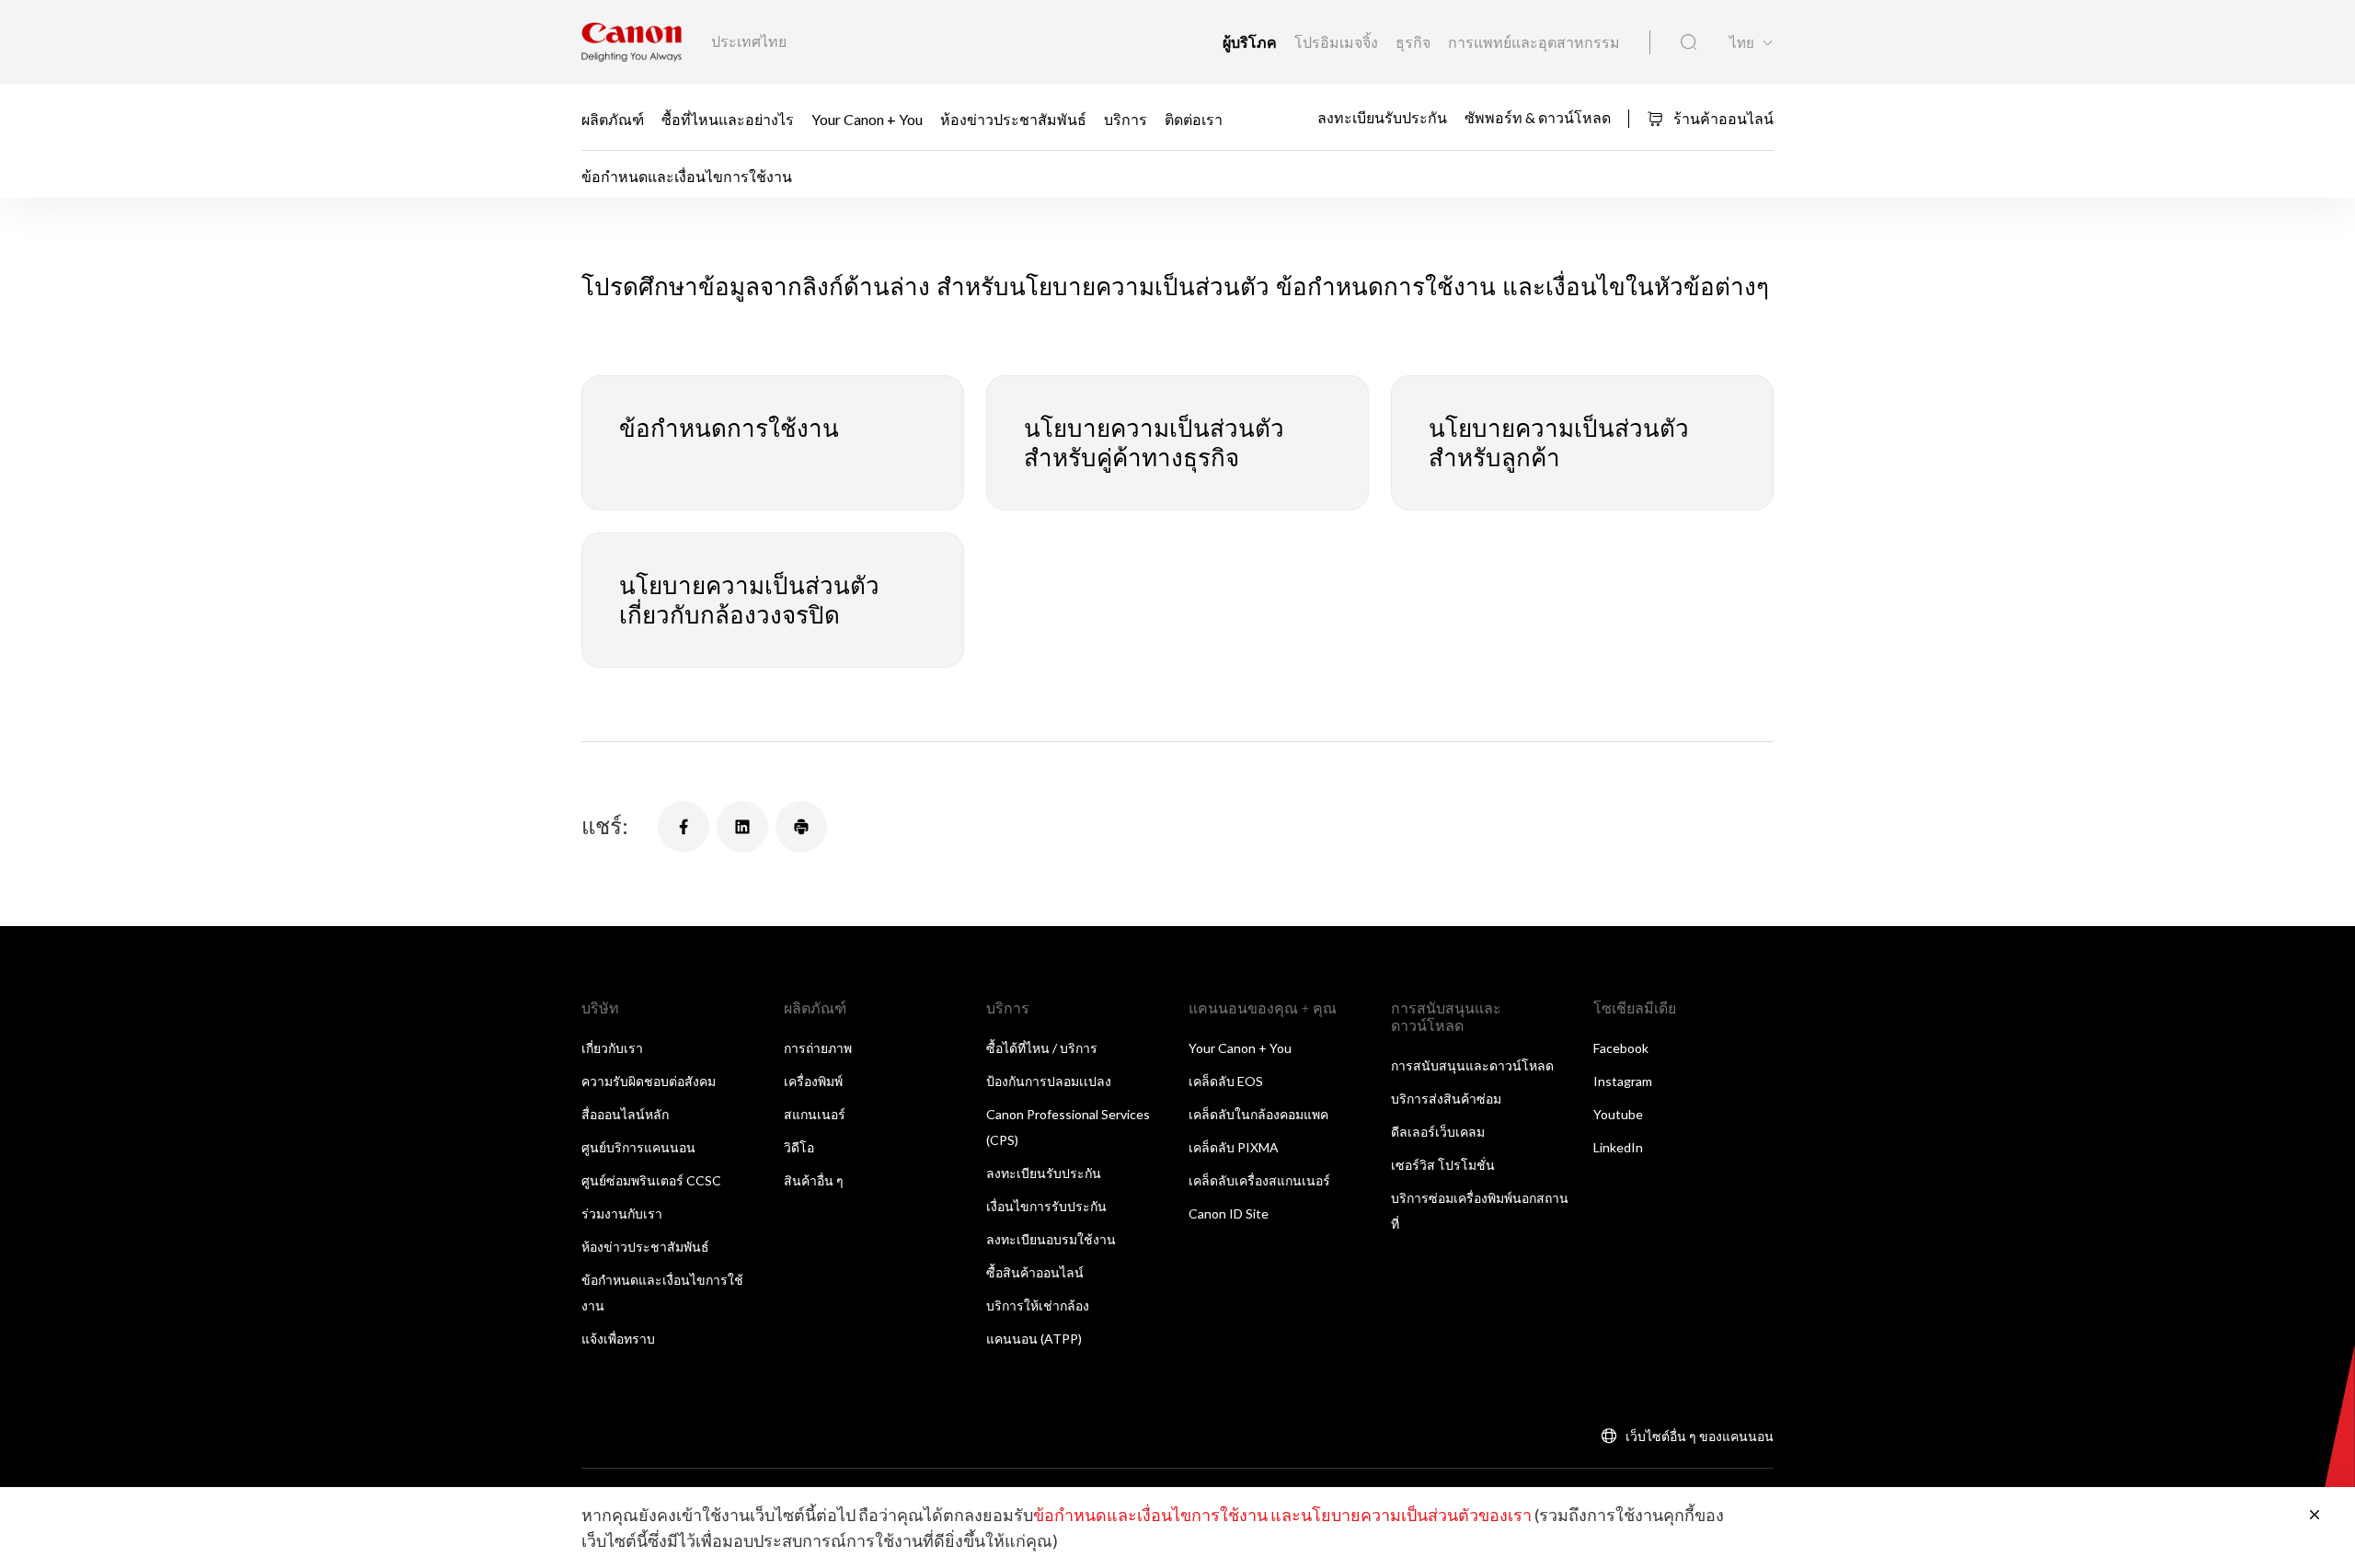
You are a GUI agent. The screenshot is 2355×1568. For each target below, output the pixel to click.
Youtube (1618, 1114)
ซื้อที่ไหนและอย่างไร (728, 118)
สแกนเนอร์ (815, 1114)
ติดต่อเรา (1194, 118)
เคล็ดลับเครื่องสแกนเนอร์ (1259, 1180)
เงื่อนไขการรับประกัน (1046, 1206)
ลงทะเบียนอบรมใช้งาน (1051, 1239)
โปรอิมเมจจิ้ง (1338, 42)
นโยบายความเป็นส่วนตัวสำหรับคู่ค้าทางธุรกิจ (1154, 443)
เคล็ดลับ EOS (1226, 1081)
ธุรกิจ (1414, 42)
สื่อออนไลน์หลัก (625, 1114)
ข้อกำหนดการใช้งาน (729, 428)
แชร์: (605, 825)
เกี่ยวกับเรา (612, 1048)
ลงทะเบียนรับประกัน (1382, 117)
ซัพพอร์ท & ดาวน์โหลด (1538, 117)
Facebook (1621, 1048)
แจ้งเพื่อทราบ (618, 1339)
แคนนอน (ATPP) (1034, 1339)
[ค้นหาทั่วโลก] (1689, 42)
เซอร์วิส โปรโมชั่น (1443, 1165)
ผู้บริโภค (1251, 42)
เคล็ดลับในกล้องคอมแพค (1258, 1114)
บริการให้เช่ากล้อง (1038, 1305)
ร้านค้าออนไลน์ (1722, 118)
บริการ (1126, 118)
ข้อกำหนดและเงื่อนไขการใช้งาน (1150, 1515)
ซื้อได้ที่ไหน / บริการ (1042, 1048)
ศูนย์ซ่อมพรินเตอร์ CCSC (651, 1180)
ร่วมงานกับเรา (622, 1213)
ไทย (1742, 43)
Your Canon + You (867, 118)
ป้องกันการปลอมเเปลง (1049, 1081)
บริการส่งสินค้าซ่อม (1446, 1099)
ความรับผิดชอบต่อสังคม (649, 1081)
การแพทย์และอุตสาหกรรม (1534, 42)
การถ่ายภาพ (818, 1048)
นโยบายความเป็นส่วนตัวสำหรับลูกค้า (1559, 443)
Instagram (1623, 1081)
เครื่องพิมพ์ (813, 1081)
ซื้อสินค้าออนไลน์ (1035, 1272)
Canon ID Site (1229, 1213)
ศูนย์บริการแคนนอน (638, 1147)
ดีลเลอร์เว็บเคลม (1438, 1132)
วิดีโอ (799, 1147)
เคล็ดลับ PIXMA (1234, 1147)
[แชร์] (684, 827)
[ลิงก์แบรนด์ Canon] (632, 42)
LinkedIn (1618, 1147)
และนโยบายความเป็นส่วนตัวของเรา (1401, 1515)
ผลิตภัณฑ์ (613, 118)
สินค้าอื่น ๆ (814, 1180)
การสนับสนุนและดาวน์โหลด (1472, 1065)
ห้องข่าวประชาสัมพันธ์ (1013, 118)
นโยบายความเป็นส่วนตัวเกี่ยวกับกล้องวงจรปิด (749, 600)
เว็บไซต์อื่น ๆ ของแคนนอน (1700, 1436)
